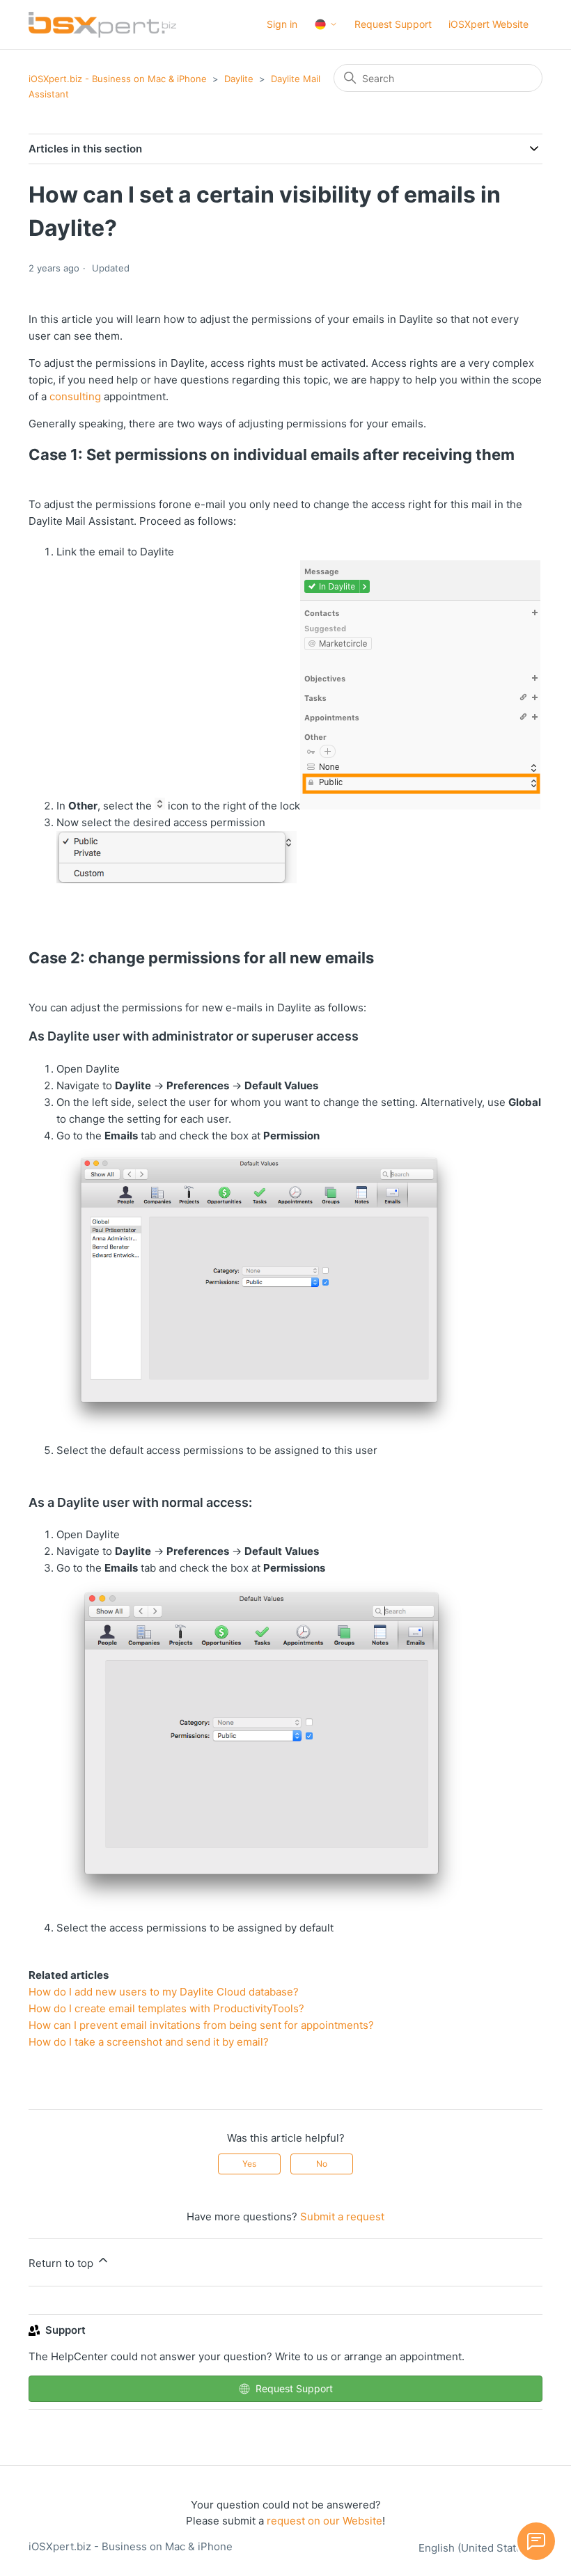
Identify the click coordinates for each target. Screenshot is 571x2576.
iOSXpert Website (488, 24)
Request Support (393, 24)
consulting (75, 396)
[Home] (102, 25)
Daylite (239, 79)
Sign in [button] (282, 24)
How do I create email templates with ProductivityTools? (166, 2008)
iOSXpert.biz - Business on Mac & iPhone (118, 79)
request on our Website (324, 2521)
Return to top (62, 2263)
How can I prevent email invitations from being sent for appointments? (201, 2025)
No (322, 2164)
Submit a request (342, 2217)
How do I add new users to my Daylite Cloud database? (164, 1992)
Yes (249, 2164)
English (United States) (476, 2548)
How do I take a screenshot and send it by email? (149, 2042)
